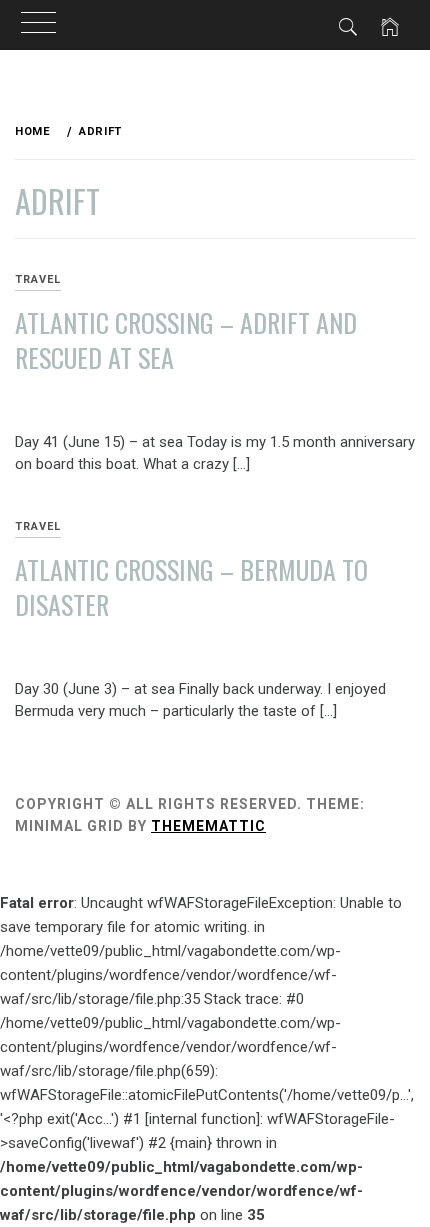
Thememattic (208, 826)
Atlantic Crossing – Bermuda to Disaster (191, 587)
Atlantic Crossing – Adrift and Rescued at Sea (186, 340)
